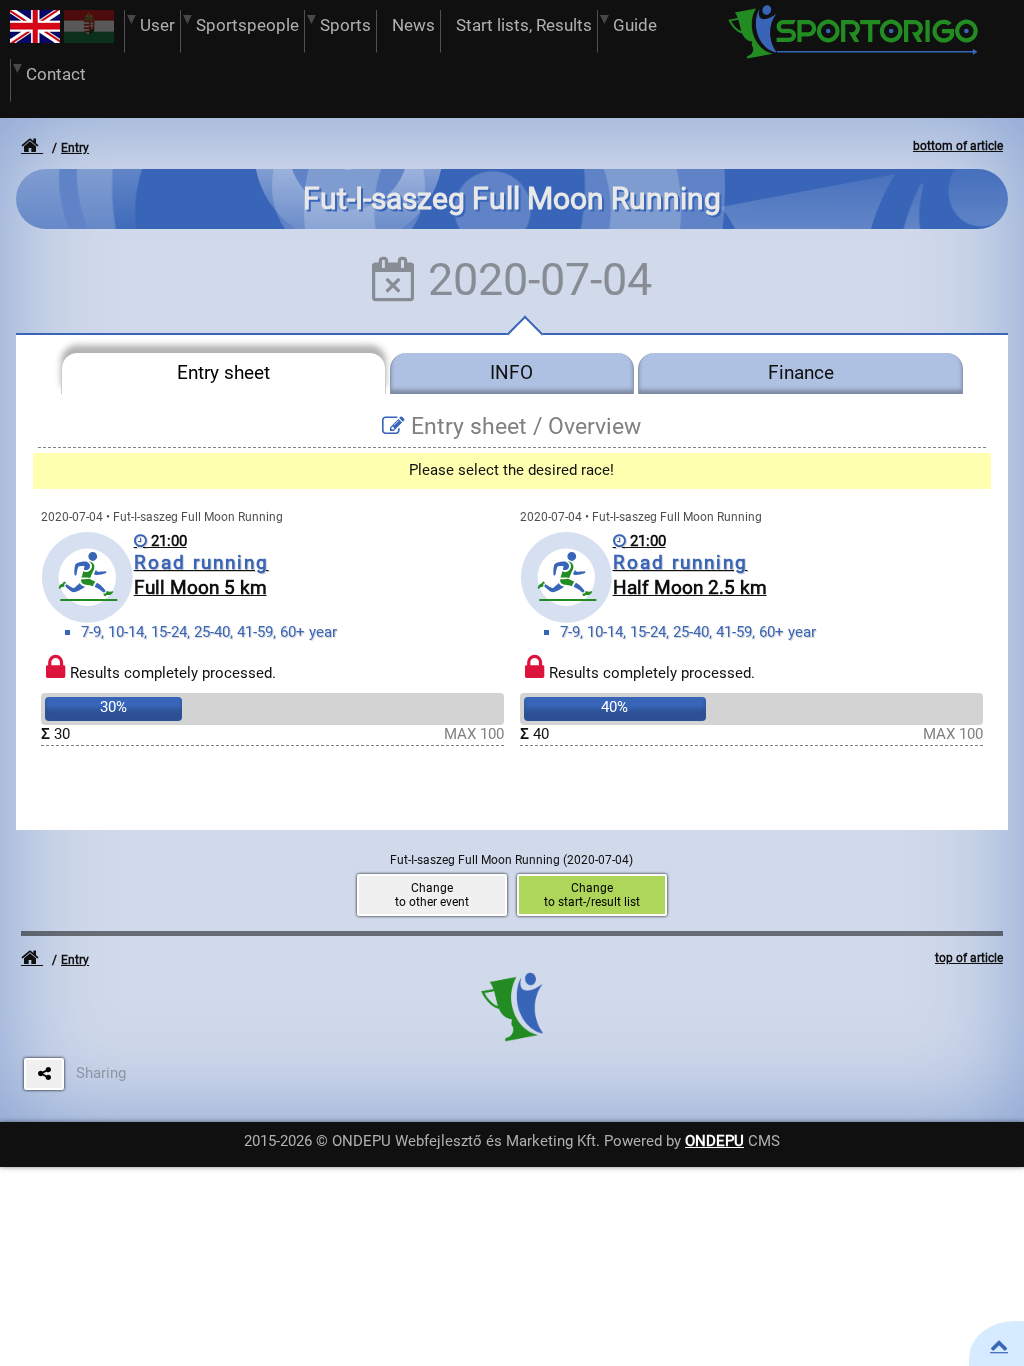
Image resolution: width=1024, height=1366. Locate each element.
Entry (75, 148)
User (157, 25)
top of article (969, 958)
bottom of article (958, 146)
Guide (635, 25)
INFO (511, 373)
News (413, 25)
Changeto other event (432, 895)
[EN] (35, 38)
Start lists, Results (524, 25)
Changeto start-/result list (592, 895)
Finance (801, 373)
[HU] (89, 38)
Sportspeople (247, 25)
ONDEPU (714, 1141)
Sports (345, 25)
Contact (56, 74)
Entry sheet (223, 373)
